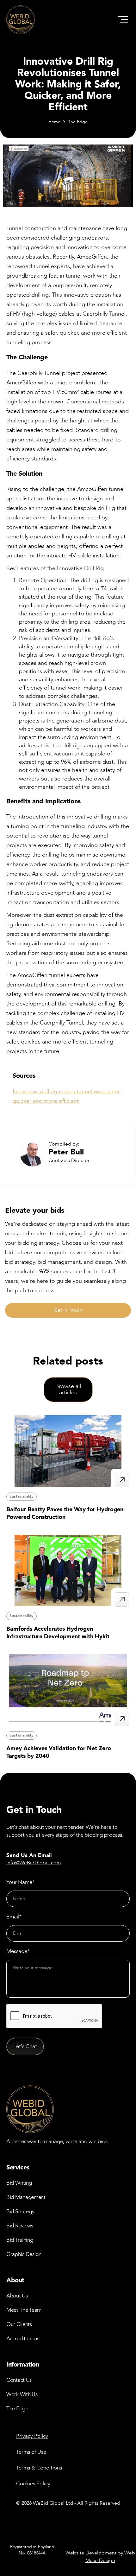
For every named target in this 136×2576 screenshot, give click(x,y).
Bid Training (20, 2240)
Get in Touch (68, 1310)
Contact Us (19, 2380)
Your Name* (21, 1882)
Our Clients (19, 2324)
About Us (17, 2296)
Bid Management (26, 2197)
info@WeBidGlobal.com (34, 1863)
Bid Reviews (20, 2226)
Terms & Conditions (39, 2468)
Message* (18, 1951)
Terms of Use (31, 2452)
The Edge (78, 122)
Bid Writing (19, 2183)
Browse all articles (68, 1389)
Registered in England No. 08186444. (32, 2550)
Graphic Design (24, 2254)
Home (54, 122)
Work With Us (22, 2394)
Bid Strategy (20, 2211)
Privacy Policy (32, 2436)
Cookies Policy (33, 2484)
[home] (21, 20)
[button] (123, 20)
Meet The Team (24, 2310)
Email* (14, 1917)
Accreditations (23, 2338)
